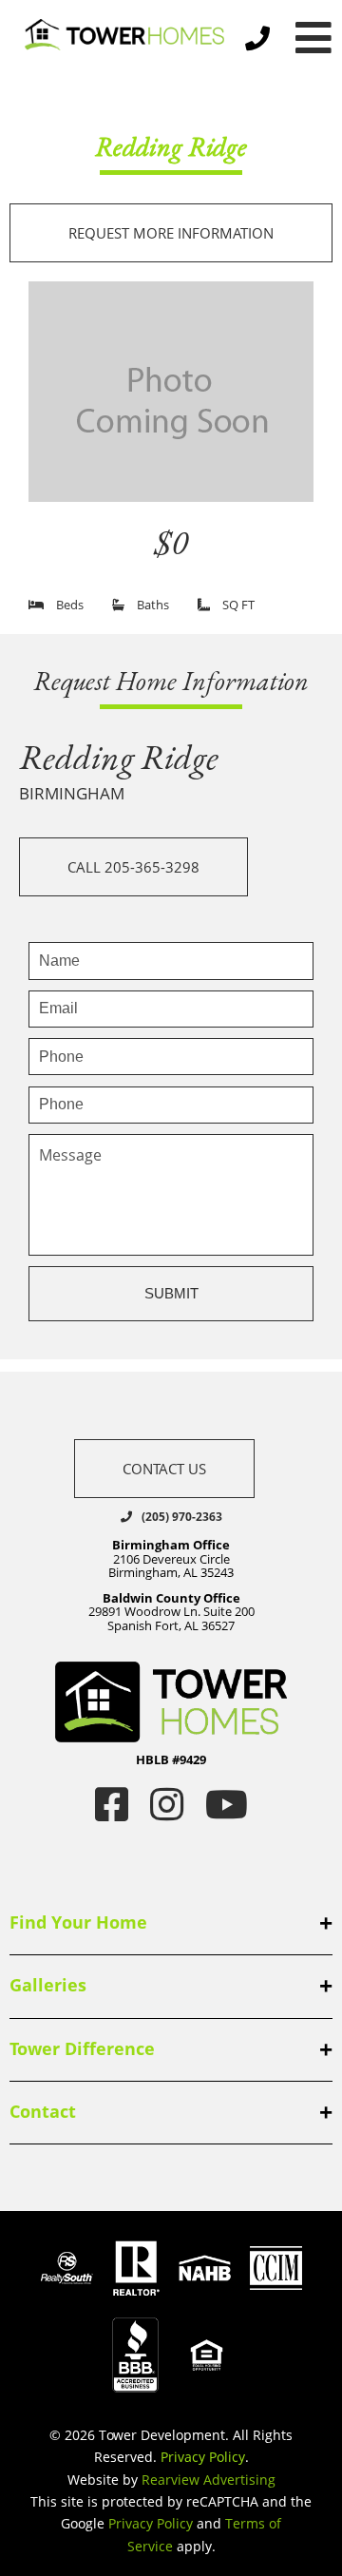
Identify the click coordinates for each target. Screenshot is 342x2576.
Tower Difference (82, 2048)
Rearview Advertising (209, 2480)
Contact (43, 2111)
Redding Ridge (171, 146)
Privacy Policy (203, 2457)
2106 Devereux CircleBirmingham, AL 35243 (171, 1558)
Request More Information (171, 233)
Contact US (164, 1469)
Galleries (48, 1985)
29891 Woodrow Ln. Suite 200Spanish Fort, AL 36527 (171, 1612)
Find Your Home (78, 1922)
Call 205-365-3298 (133, 867)
